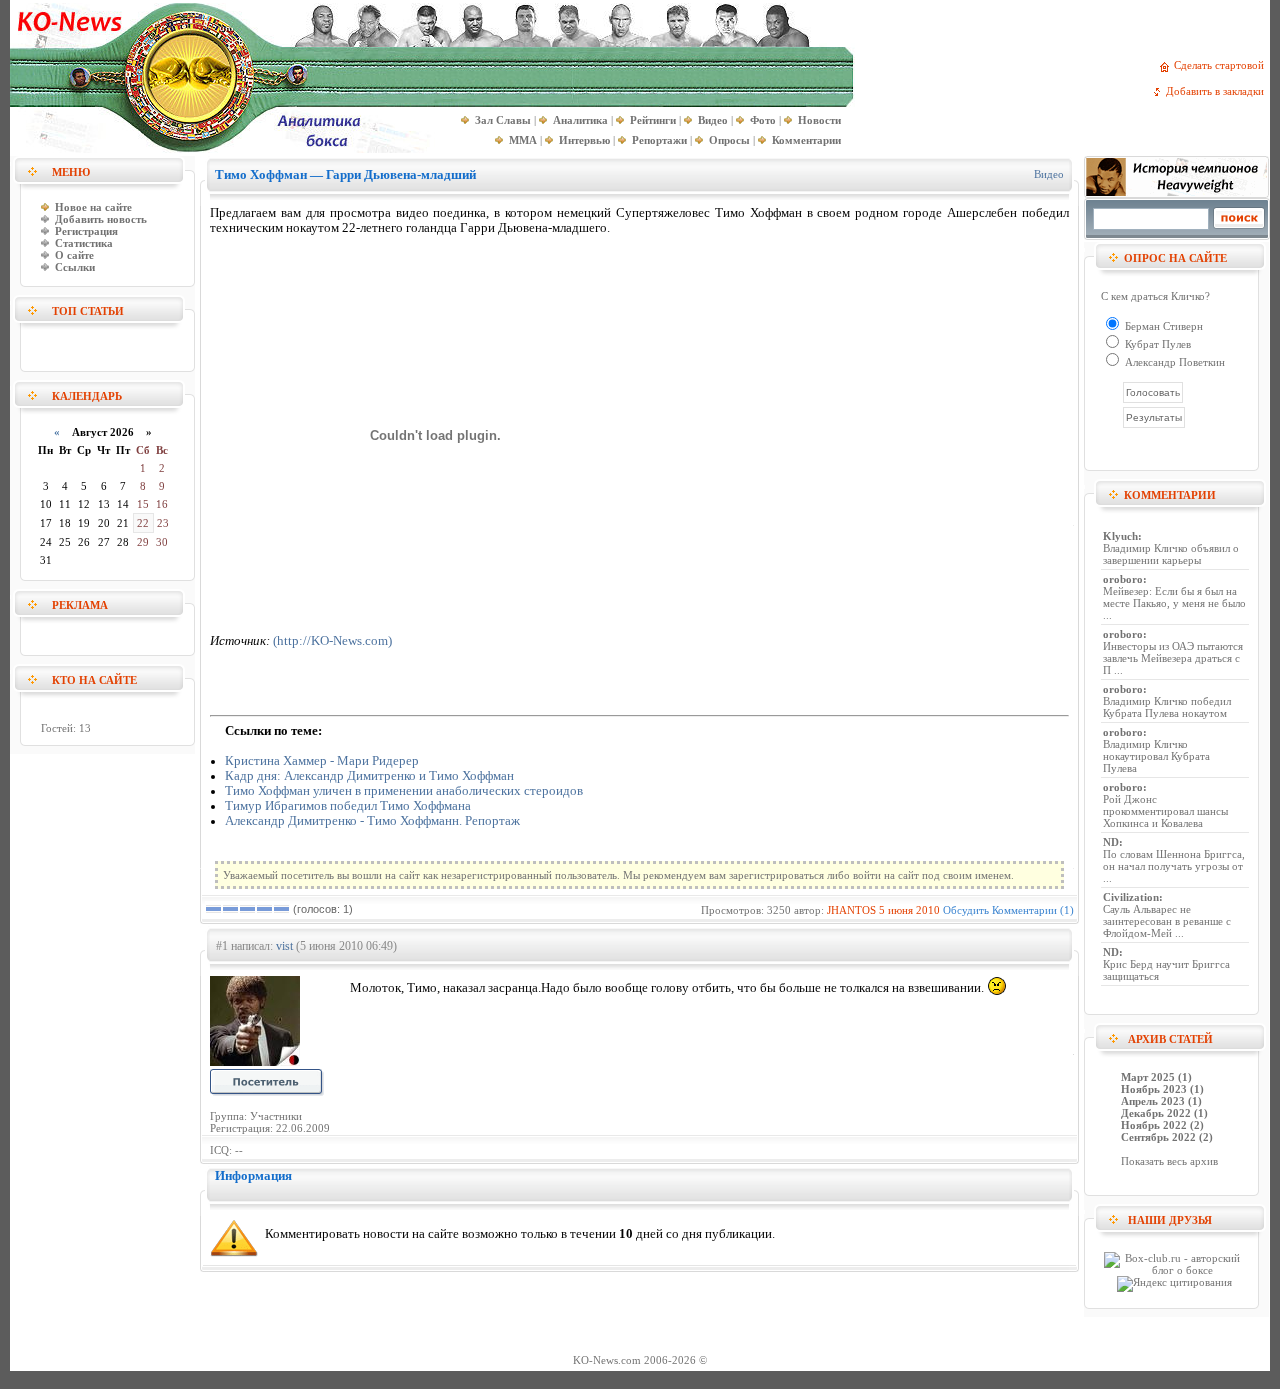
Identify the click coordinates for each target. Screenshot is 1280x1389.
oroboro (1123, 579)
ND (1111, 842)
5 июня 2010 (909, 910)
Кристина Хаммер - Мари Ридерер (322, 761)
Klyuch (1120, 536)
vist (284, 946)
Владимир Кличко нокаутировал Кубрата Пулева (1156, 756)
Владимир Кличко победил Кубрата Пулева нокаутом (1167, 707)
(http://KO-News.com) (332, 641)
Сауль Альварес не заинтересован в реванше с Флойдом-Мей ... (1167, 921)
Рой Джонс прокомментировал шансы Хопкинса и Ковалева (1165, 811)
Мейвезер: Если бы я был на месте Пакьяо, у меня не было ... (1174, 603)
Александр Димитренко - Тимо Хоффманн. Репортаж (372, 821)
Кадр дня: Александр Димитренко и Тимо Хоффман (369, 776)
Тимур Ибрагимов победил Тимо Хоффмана (348, 806)
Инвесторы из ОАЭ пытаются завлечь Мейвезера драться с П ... (1173, 658)
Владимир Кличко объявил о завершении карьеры (1171, 554)
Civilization (1131, 897)
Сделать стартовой (1222, 65)
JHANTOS (851, 910)
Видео (1049, 174)
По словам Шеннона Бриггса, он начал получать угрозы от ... (1174, 866)
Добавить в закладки (1218, 91)
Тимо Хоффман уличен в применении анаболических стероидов (404, 791)
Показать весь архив (1169, 1161)
